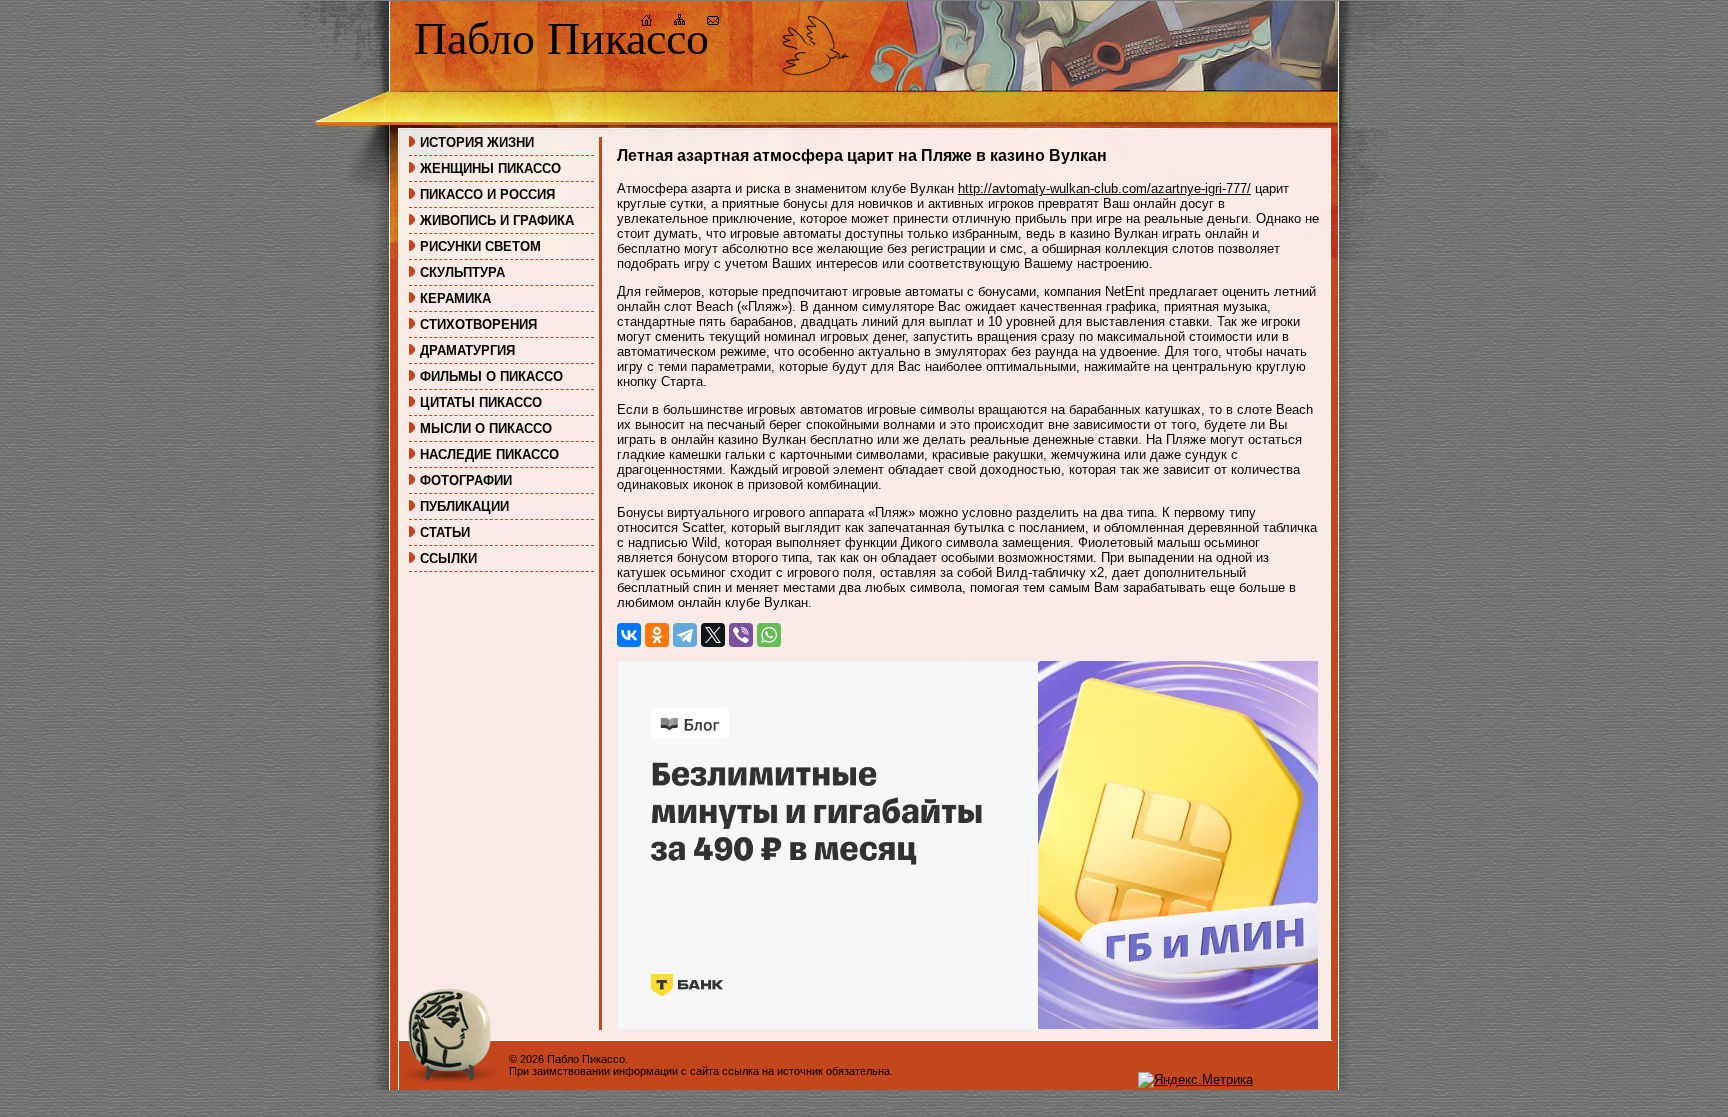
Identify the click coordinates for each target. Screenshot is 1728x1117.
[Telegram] (685, 635)
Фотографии (466, 480)
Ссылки (448, 558)
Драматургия (467, 350)
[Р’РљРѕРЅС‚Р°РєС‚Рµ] (629, 635)
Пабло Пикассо (561, 38)
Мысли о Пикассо (486, 428)
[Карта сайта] (680, 22)
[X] (713, 635)
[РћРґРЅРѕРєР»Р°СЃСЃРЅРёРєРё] (657, 635)
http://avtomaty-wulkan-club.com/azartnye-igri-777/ (1104, 188)
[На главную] (647, 22)
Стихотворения (478, 324)
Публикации (464, 506)
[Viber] (741, 635)
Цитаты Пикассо (481, 402)
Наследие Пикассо (489, 454)
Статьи (445, 532)
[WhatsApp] (769, 635)
